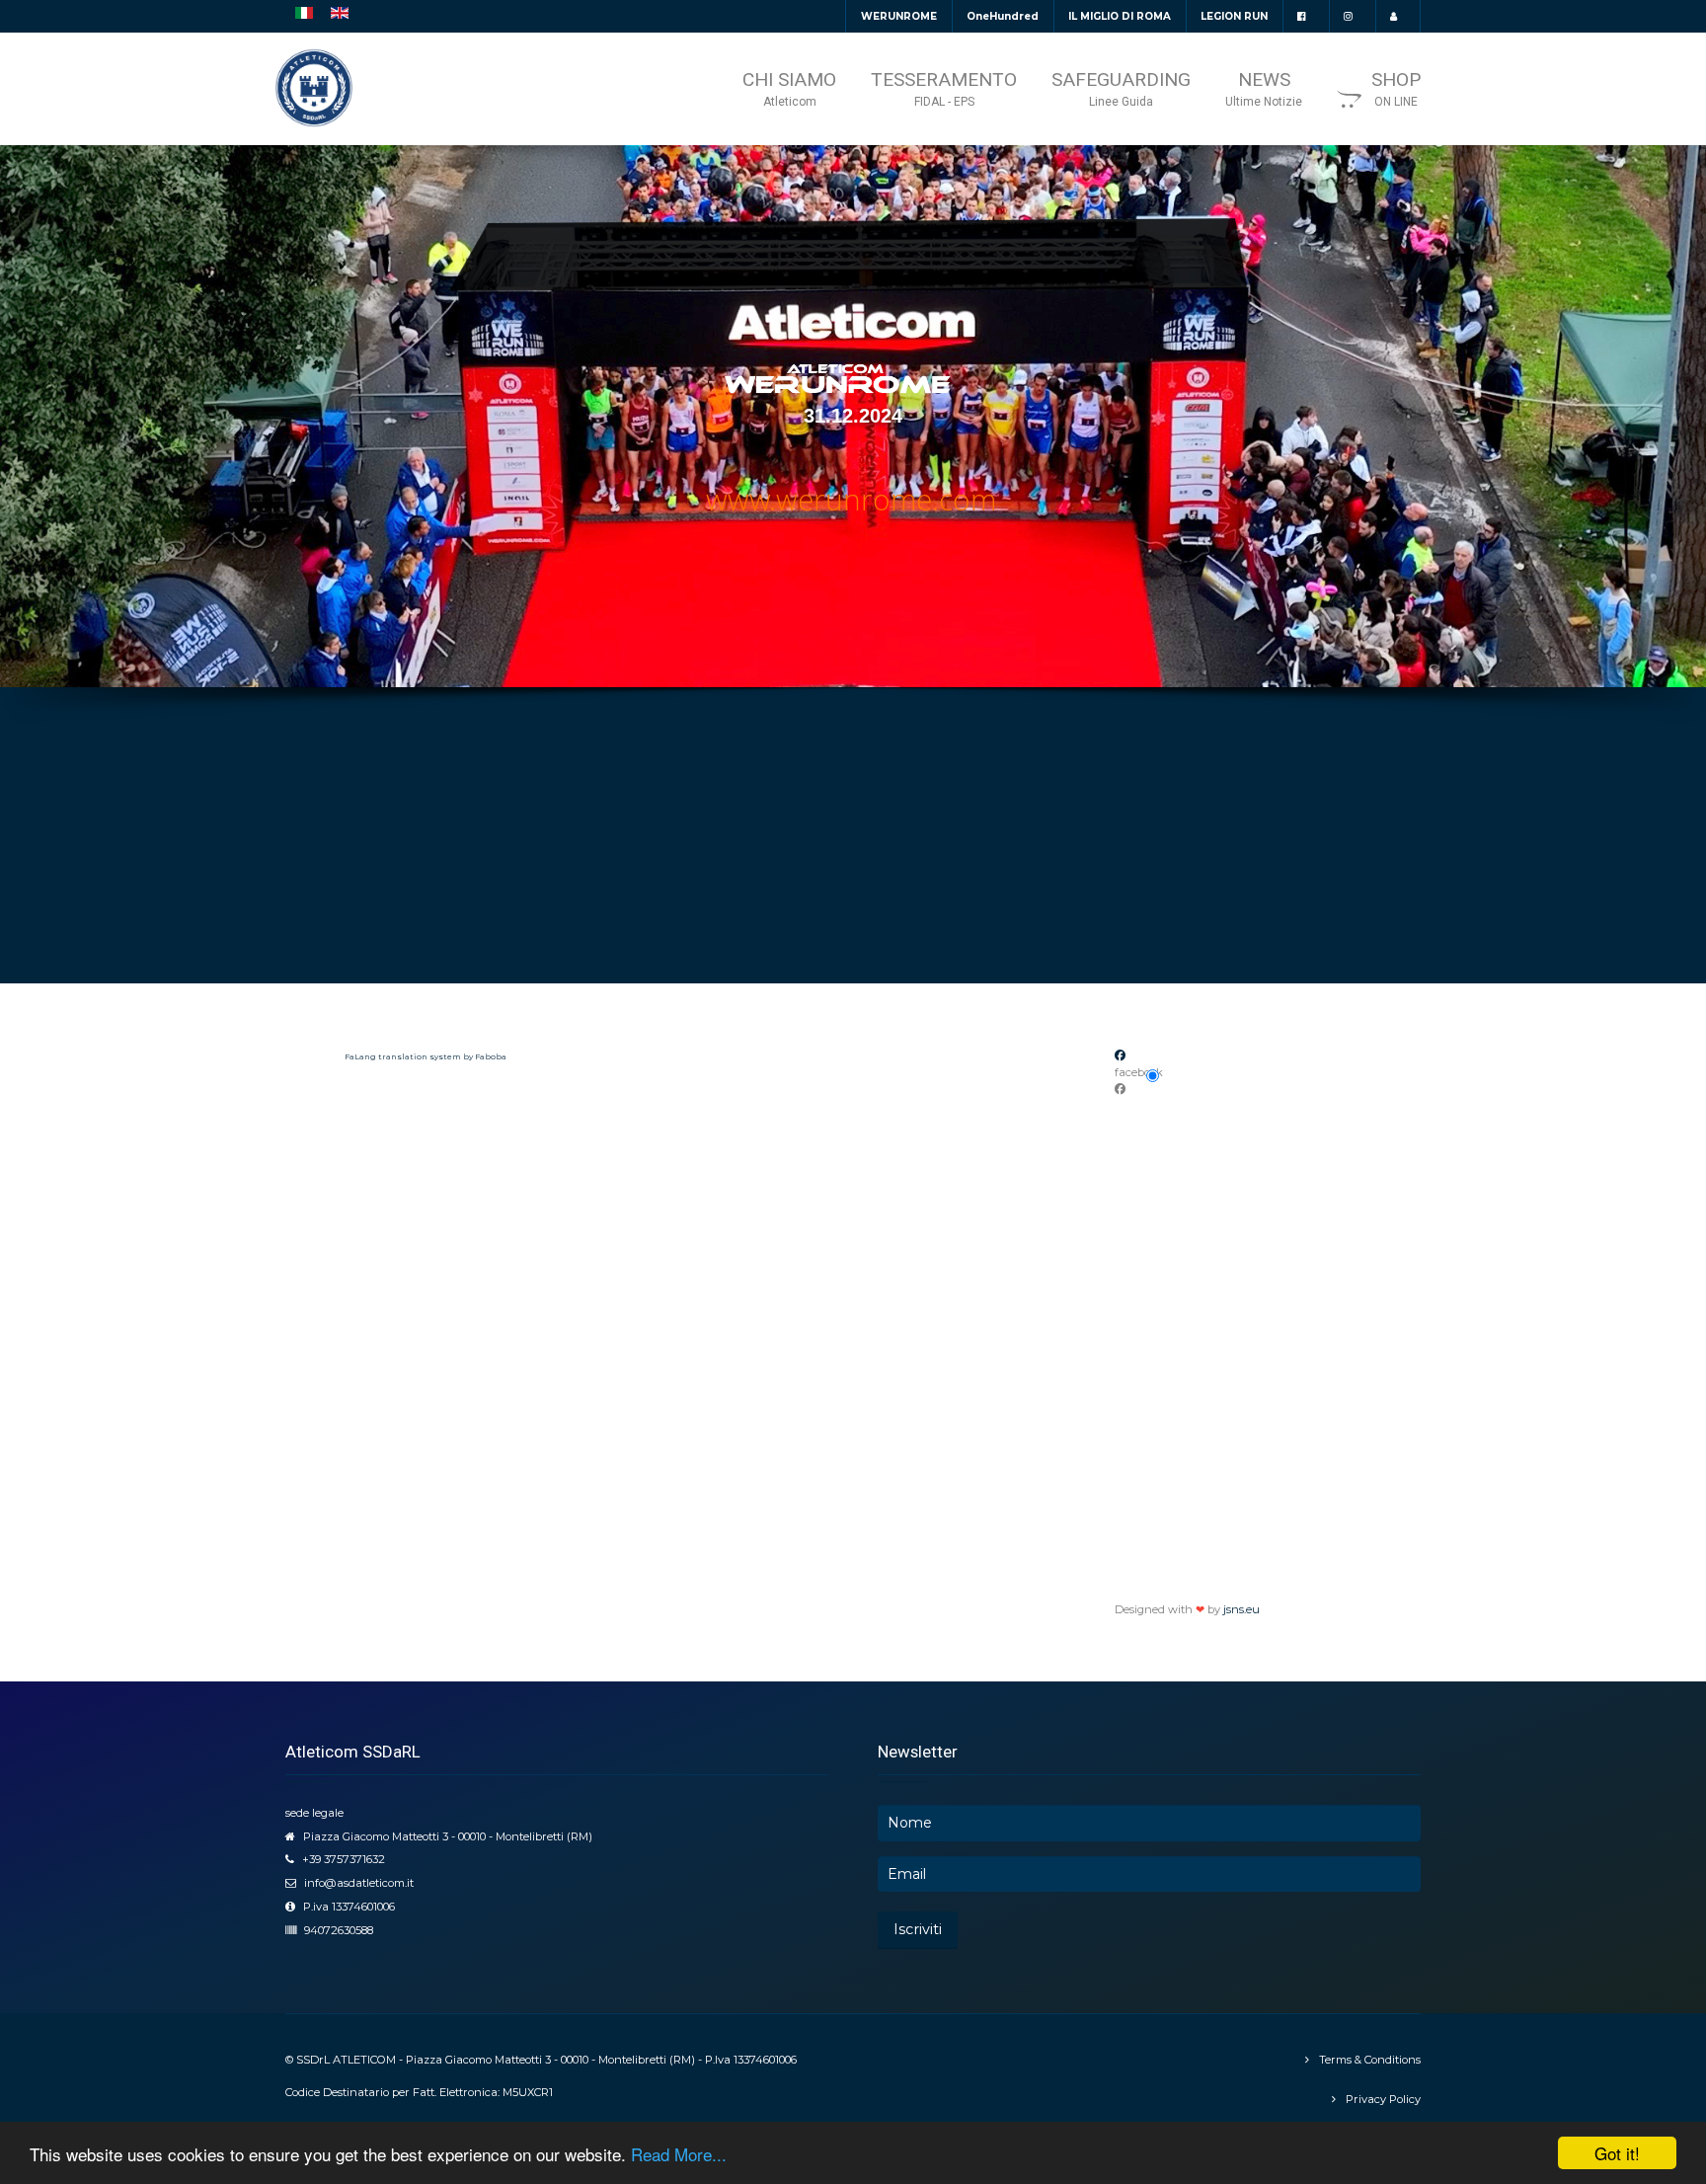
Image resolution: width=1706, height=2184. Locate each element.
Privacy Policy (1383, 2099)
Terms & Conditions (1370, 2060)
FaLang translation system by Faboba (426, 1056)
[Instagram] (1352, 16)
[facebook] (1306, 16)
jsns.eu (1241, 1609)
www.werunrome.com (851, 499)
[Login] (1397, 16)
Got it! (1617, 2153)
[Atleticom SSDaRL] (314, 88)
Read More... (679, 2154)
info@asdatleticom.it (359, 1883)
